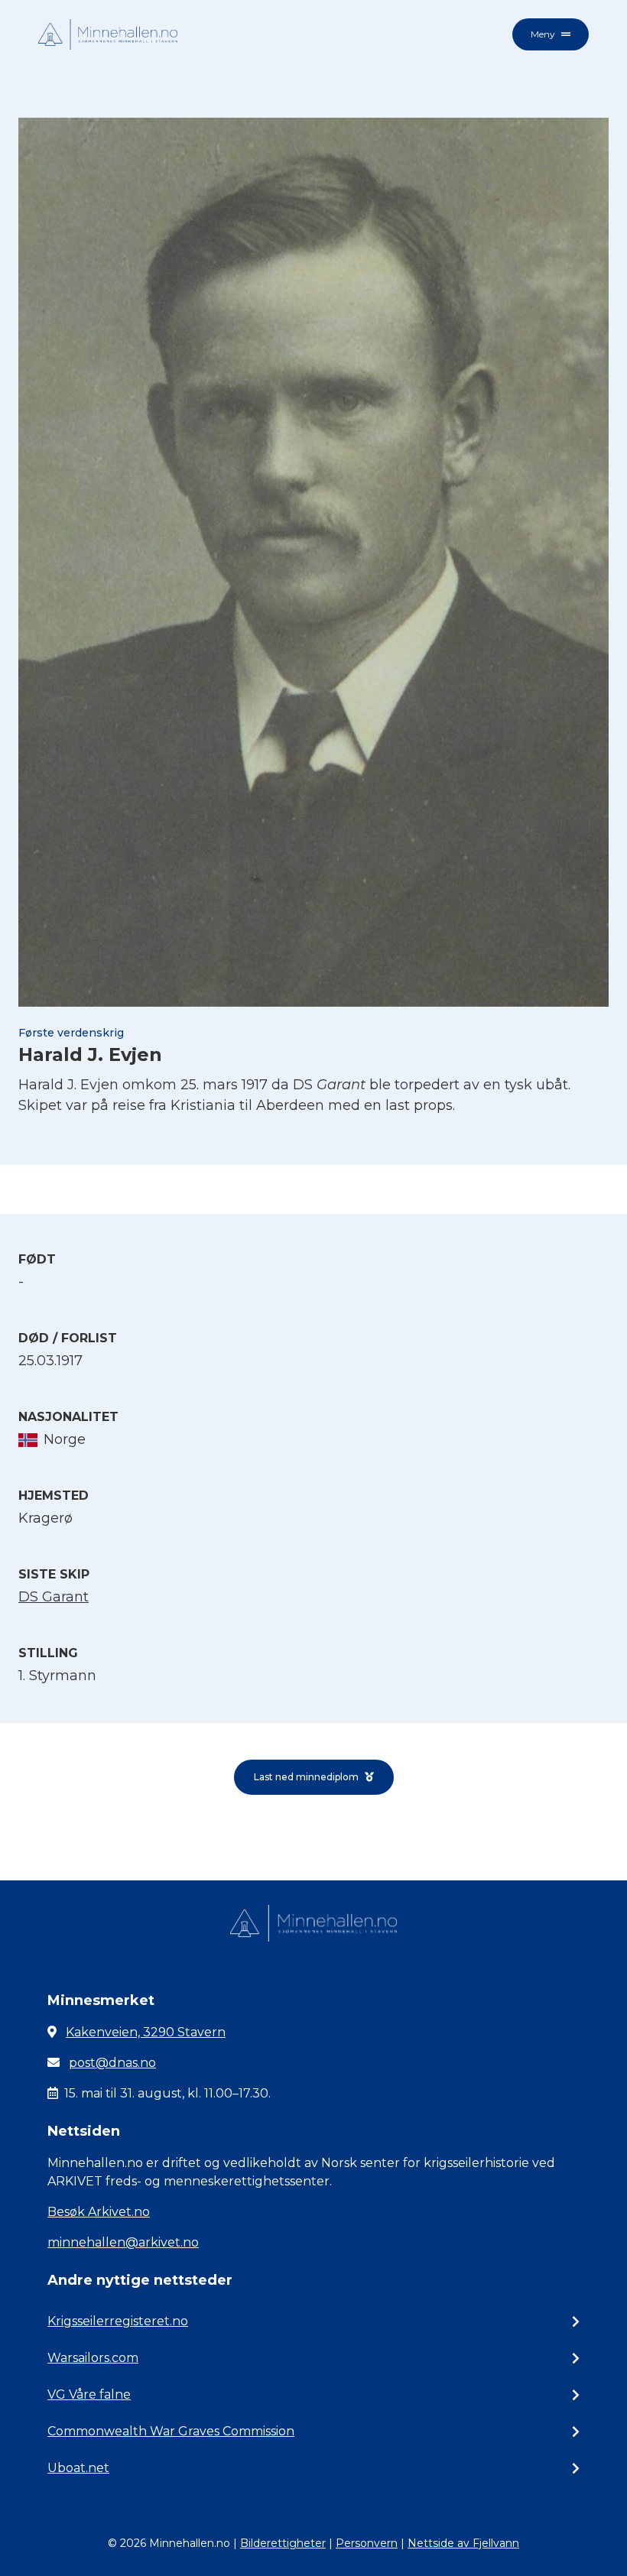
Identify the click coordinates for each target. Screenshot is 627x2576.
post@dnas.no (112, 2063)
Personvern (367, 2543)
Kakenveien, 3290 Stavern (146, 2032)
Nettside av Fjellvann (463, 2543)
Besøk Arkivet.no (99, 2212)
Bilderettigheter (283, 2543)
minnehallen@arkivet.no (123, 2242)
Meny (543, 34)
